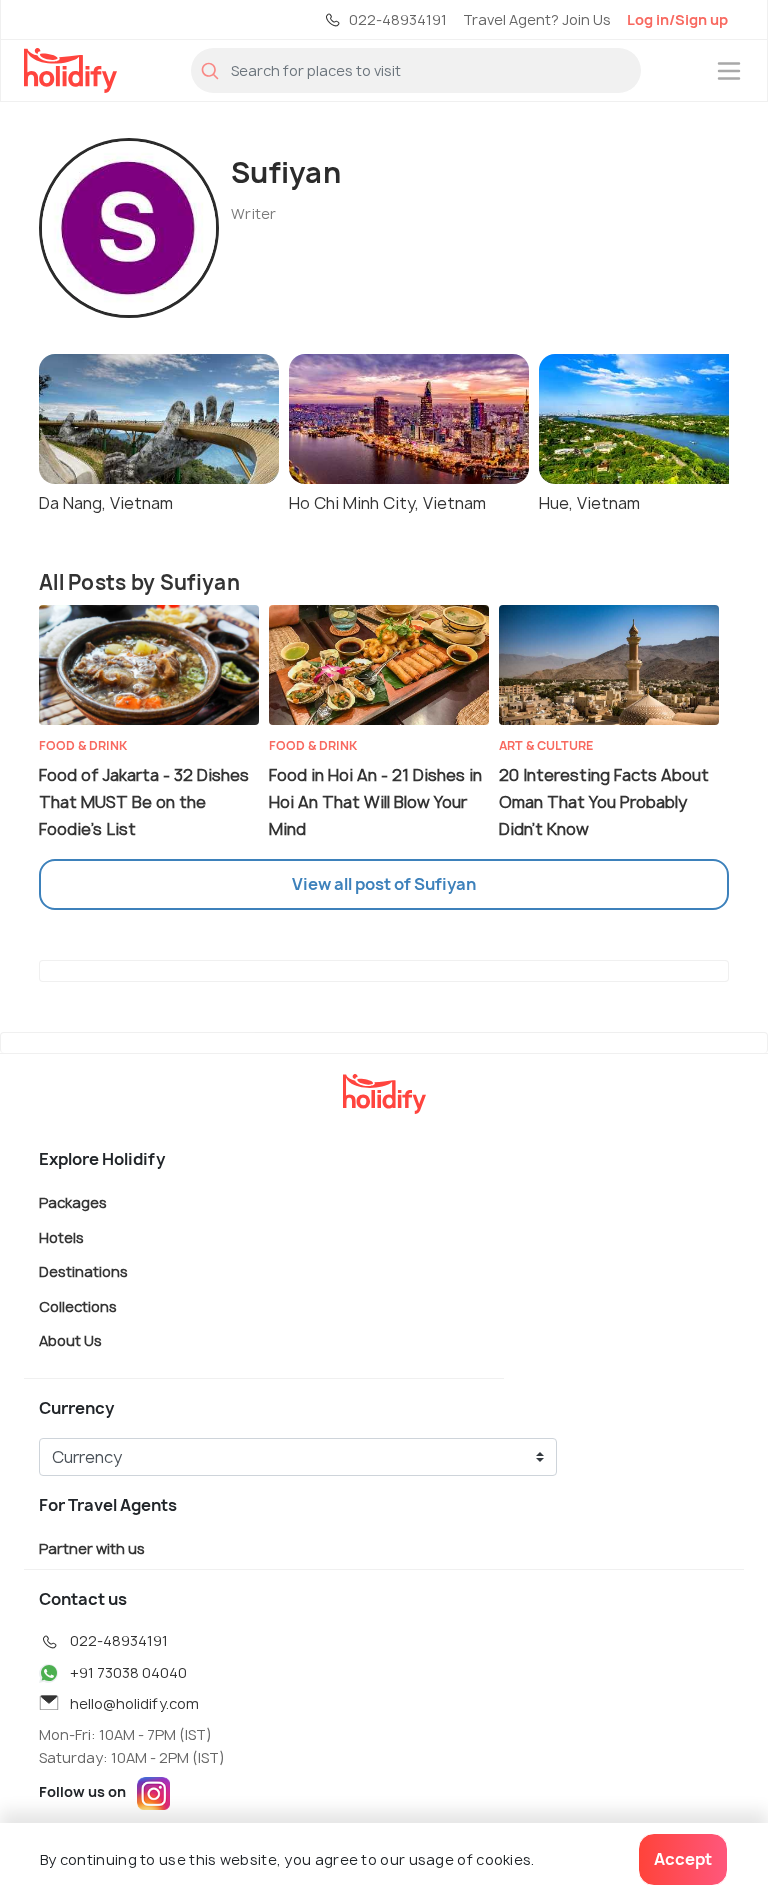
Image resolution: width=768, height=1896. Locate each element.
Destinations (83, 1271)
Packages (73, 1202)
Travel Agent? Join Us (537, 19)
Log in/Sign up (677, 19)
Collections (78, 1305)
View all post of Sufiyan (384, 884)
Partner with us (92, 1547)
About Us (70, 1340)
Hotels (61, 1236)
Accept (683, 1859)
